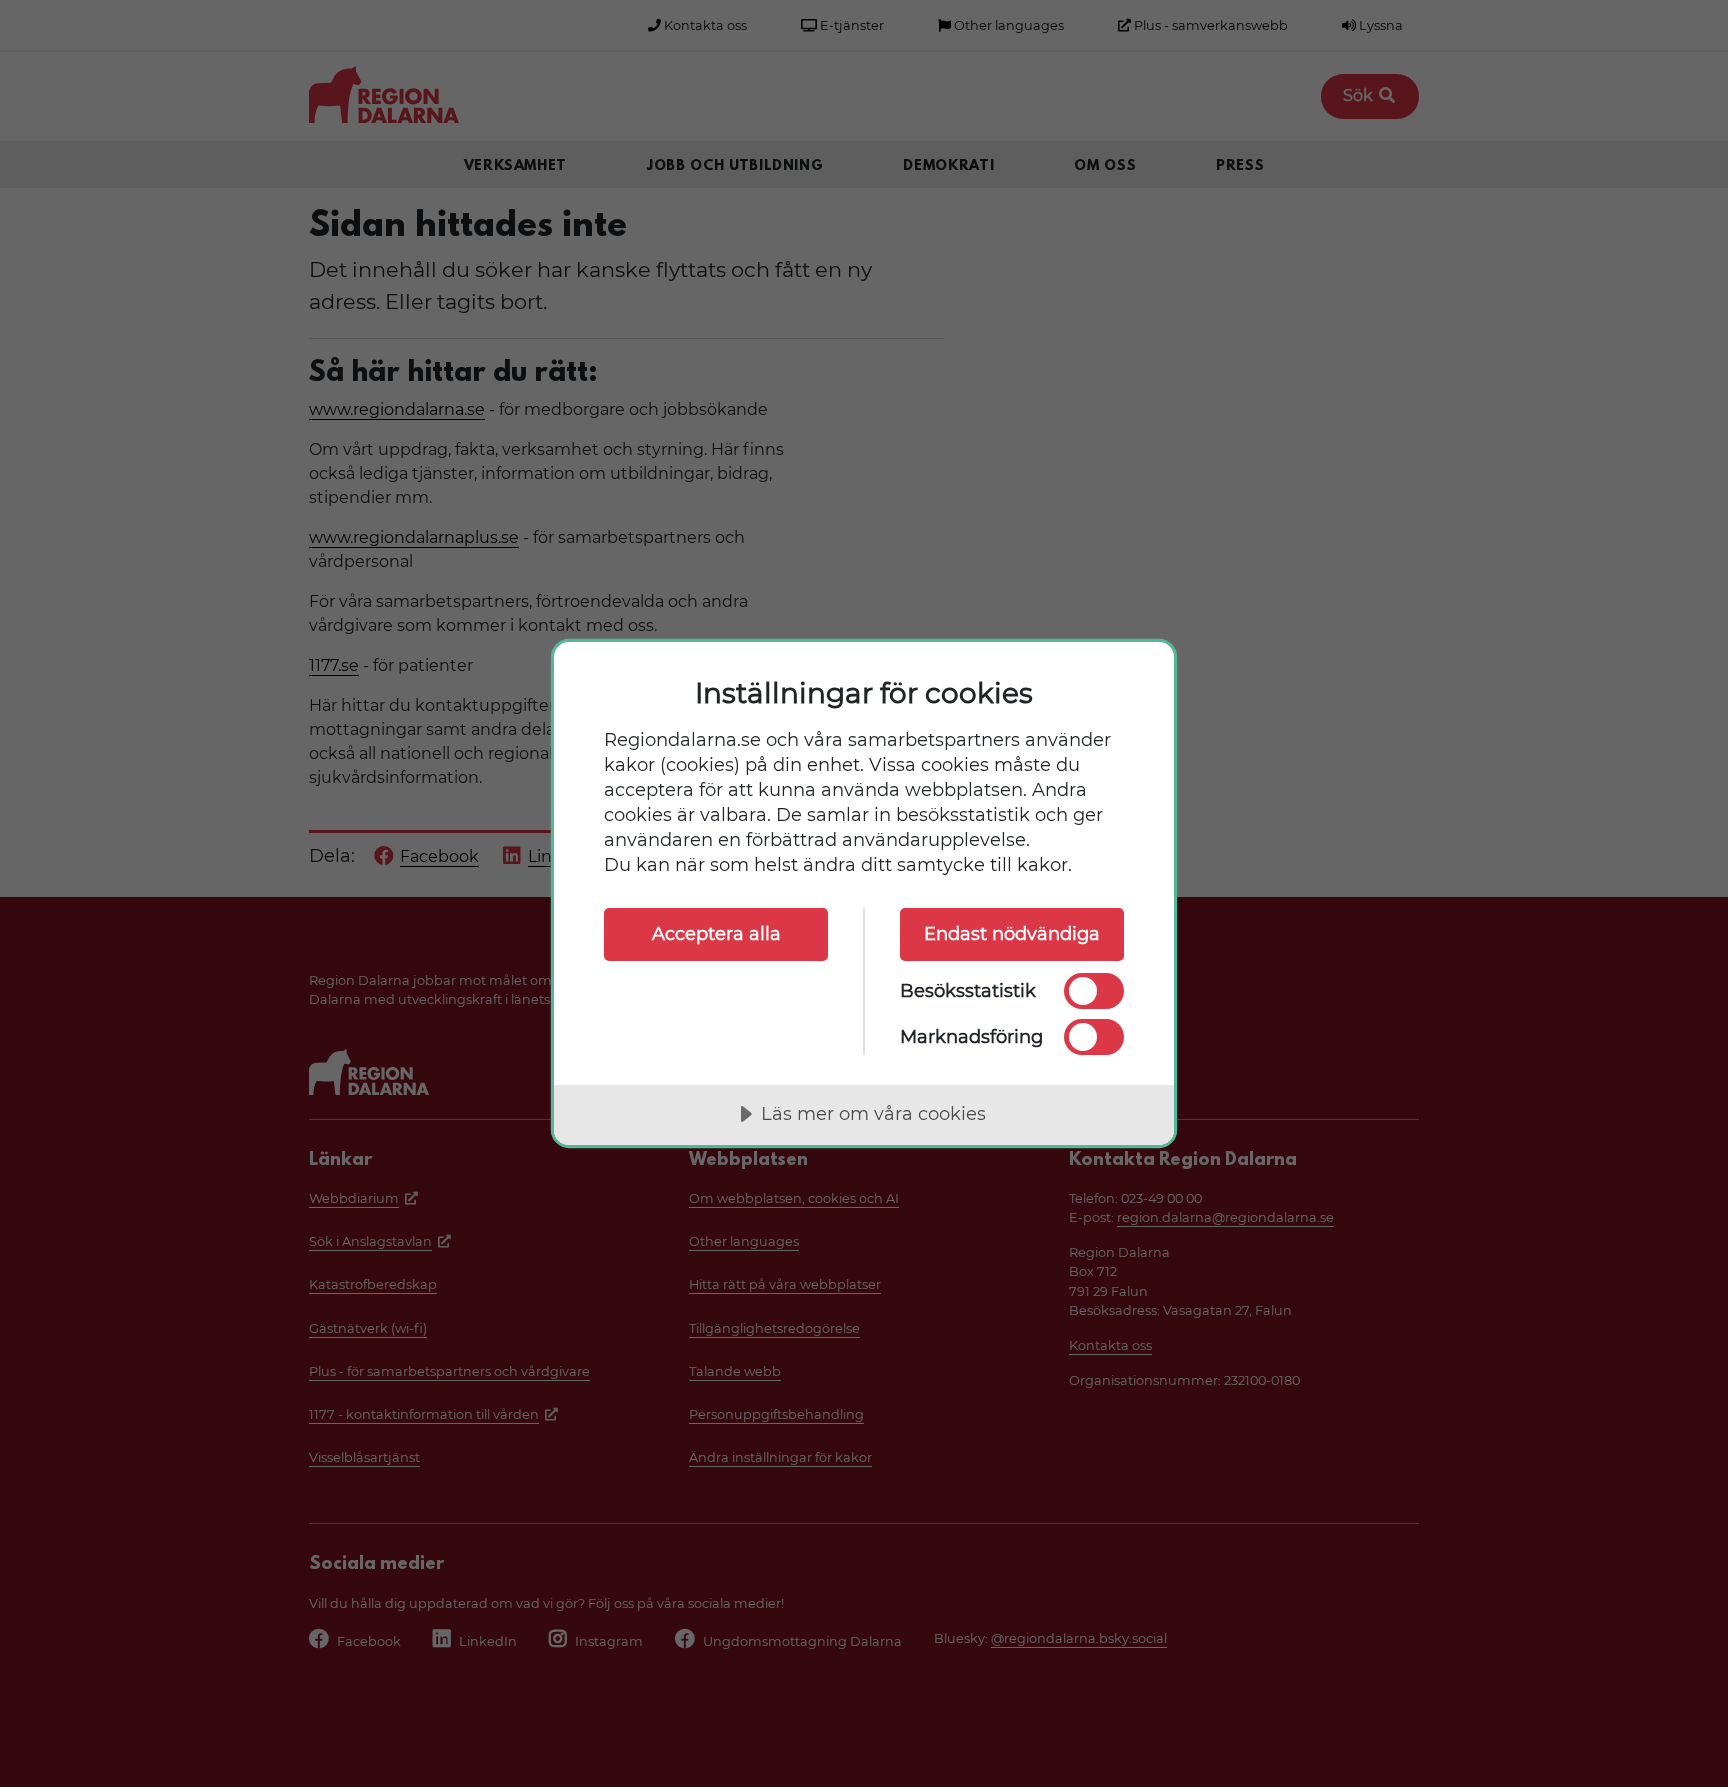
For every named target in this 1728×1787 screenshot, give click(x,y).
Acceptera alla (716, 934)
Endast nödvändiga (1012, 934)
